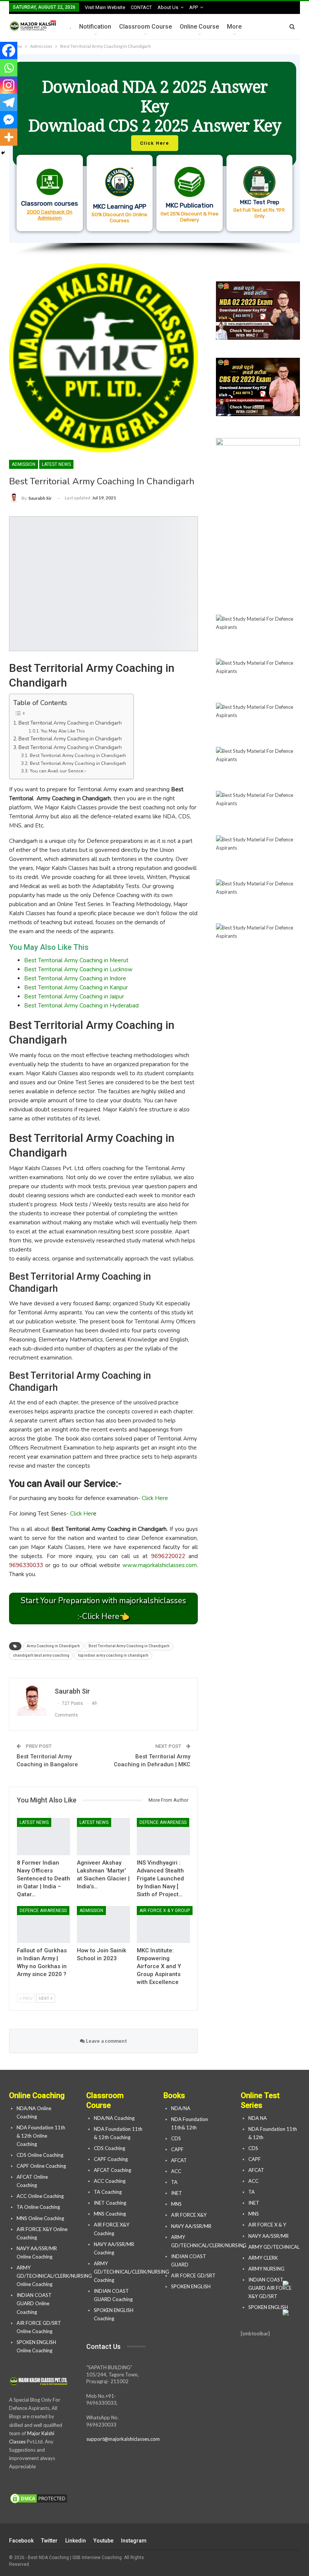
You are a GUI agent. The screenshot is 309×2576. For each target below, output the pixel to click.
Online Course (199, 27)
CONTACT (141, 7)
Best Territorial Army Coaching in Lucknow (78, 969)
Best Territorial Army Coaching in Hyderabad (81, 1006)
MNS (176, 2204)
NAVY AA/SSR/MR (191, 2226)
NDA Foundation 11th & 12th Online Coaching (41, 2136)
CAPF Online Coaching (41, 2166)
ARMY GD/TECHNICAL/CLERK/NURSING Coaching (132, 2272)
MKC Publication (190, 205)
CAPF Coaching (111, 2159)
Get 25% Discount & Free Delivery (190, 217)
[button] (154, 149)
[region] (154, 155)
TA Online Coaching (38, 2207)
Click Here (155, 1498)
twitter (49, 2541)
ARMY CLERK (263, 2258)
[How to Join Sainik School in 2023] (103, 1925)
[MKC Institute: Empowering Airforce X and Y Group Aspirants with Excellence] (163, 1925)
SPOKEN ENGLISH (191, 2286)
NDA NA (258, 2118)
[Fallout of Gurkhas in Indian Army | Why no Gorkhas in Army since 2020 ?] (44, 1925)
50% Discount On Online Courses (119, 217)
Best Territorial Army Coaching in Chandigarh (70, 723)
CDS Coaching (109, 2148)
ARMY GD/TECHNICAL (274, 2247)
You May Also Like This (63, 731)
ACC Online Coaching (40, 2196)
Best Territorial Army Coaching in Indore (75, 978)
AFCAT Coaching (112, 2170)
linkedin (76, 2541)
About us (168, 7)
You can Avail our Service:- (58, 771)
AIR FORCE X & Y (267, 2225)
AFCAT (179, 2160)
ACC (176, 2171)
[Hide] (3, 153)
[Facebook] (9, 50)
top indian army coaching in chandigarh (113, 1655)
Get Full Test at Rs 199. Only (259, 213)
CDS (176, 2138)
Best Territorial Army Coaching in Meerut (76, 960)
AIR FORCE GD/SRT (194, 2275)
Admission (24, 464)
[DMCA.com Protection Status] (39, 2499)
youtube (103, 2541)
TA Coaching (108, 2192)
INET (177, 2193)
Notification (95, 27)
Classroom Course (145, 27)
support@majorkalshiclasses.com (123, 2439)
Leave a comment (106, 2041)
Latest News (56, 464)
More (234, 27)
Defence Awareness (163, 1822)
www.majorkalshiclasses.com (160, 1565)
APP (194, 7)
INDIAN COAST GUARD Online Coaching (34, 2303)
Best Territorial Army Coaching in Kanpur (76, 987)
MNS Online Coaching (40, 2218)
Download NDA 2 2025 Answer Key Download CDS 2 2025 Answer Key (155, 106)
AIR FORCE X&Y (189, 2215)
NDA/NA (181, 2108)
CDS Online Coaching (40, 2155)
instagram (134, 2541)
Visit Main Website (105, 7)
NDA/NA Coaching (114, 2118)
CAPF (177, 2149)
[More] (9, 137)
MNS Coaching (110, 2214)
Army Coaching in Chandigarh (53, 1646)
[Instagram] (9, 85)
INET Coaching (110, 2203)
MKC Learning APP (120, 206)
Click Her (82, 1514)
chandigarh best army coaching (41, 1655)
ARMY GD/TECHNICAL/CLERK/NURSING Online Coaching (54, 2276)
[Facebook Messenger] (9, 120)
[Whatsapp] (9, 68)
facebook (21, 2541)
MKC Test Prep (259, 202)
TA (174, 2182)
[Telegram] (9, 102)
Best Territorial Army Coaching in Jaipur (74, 997)
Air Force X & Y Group (165, 1911)
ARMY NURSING (266, 2269)
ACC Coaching (110, 2181)
